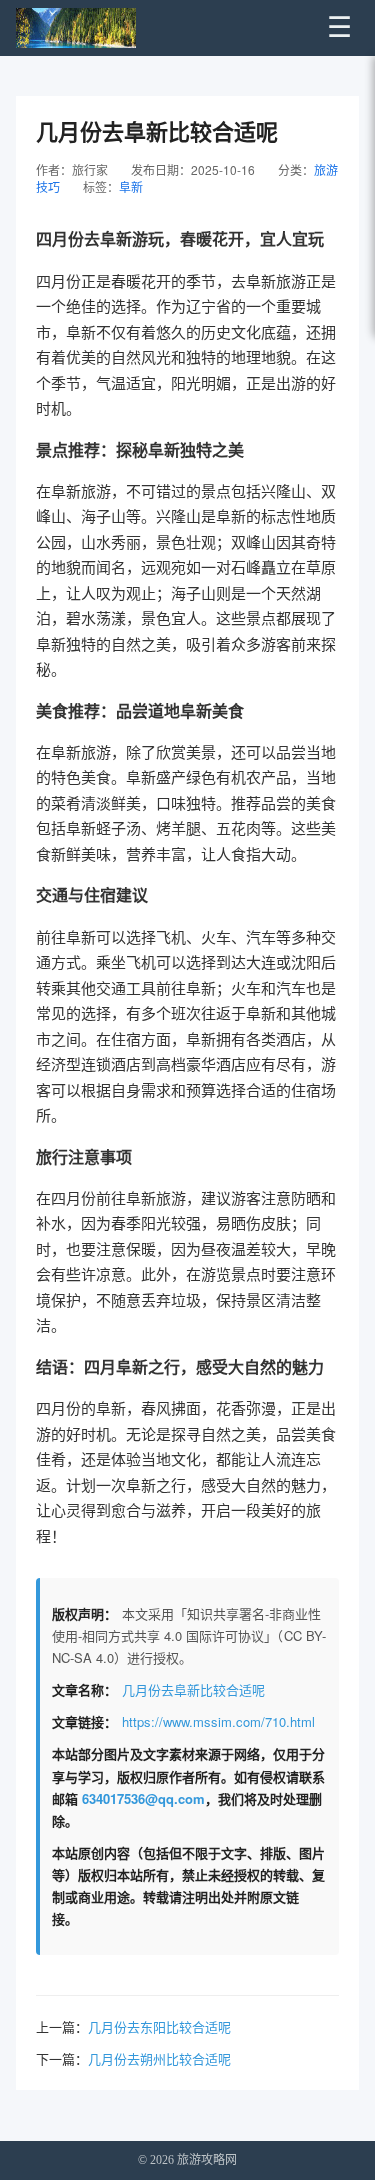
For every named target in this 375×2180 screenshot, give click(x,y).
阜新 (131, 186)
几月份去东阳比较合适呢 (159, 2026)
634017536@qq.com (143, 1798)
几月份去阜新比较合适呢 (193, 1689)
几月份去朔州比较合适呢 (159, 2058)
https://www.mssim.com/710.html (218, 1721)
